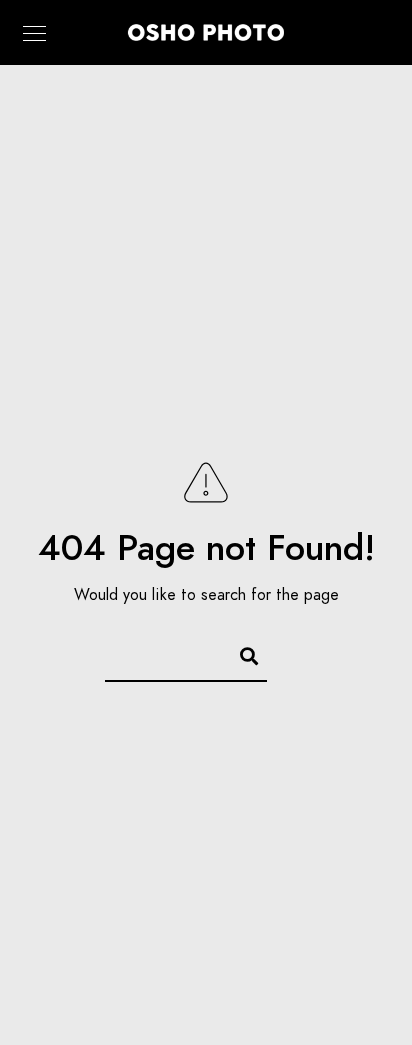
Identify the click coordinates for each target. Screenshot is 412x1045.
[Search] (240, 653)
